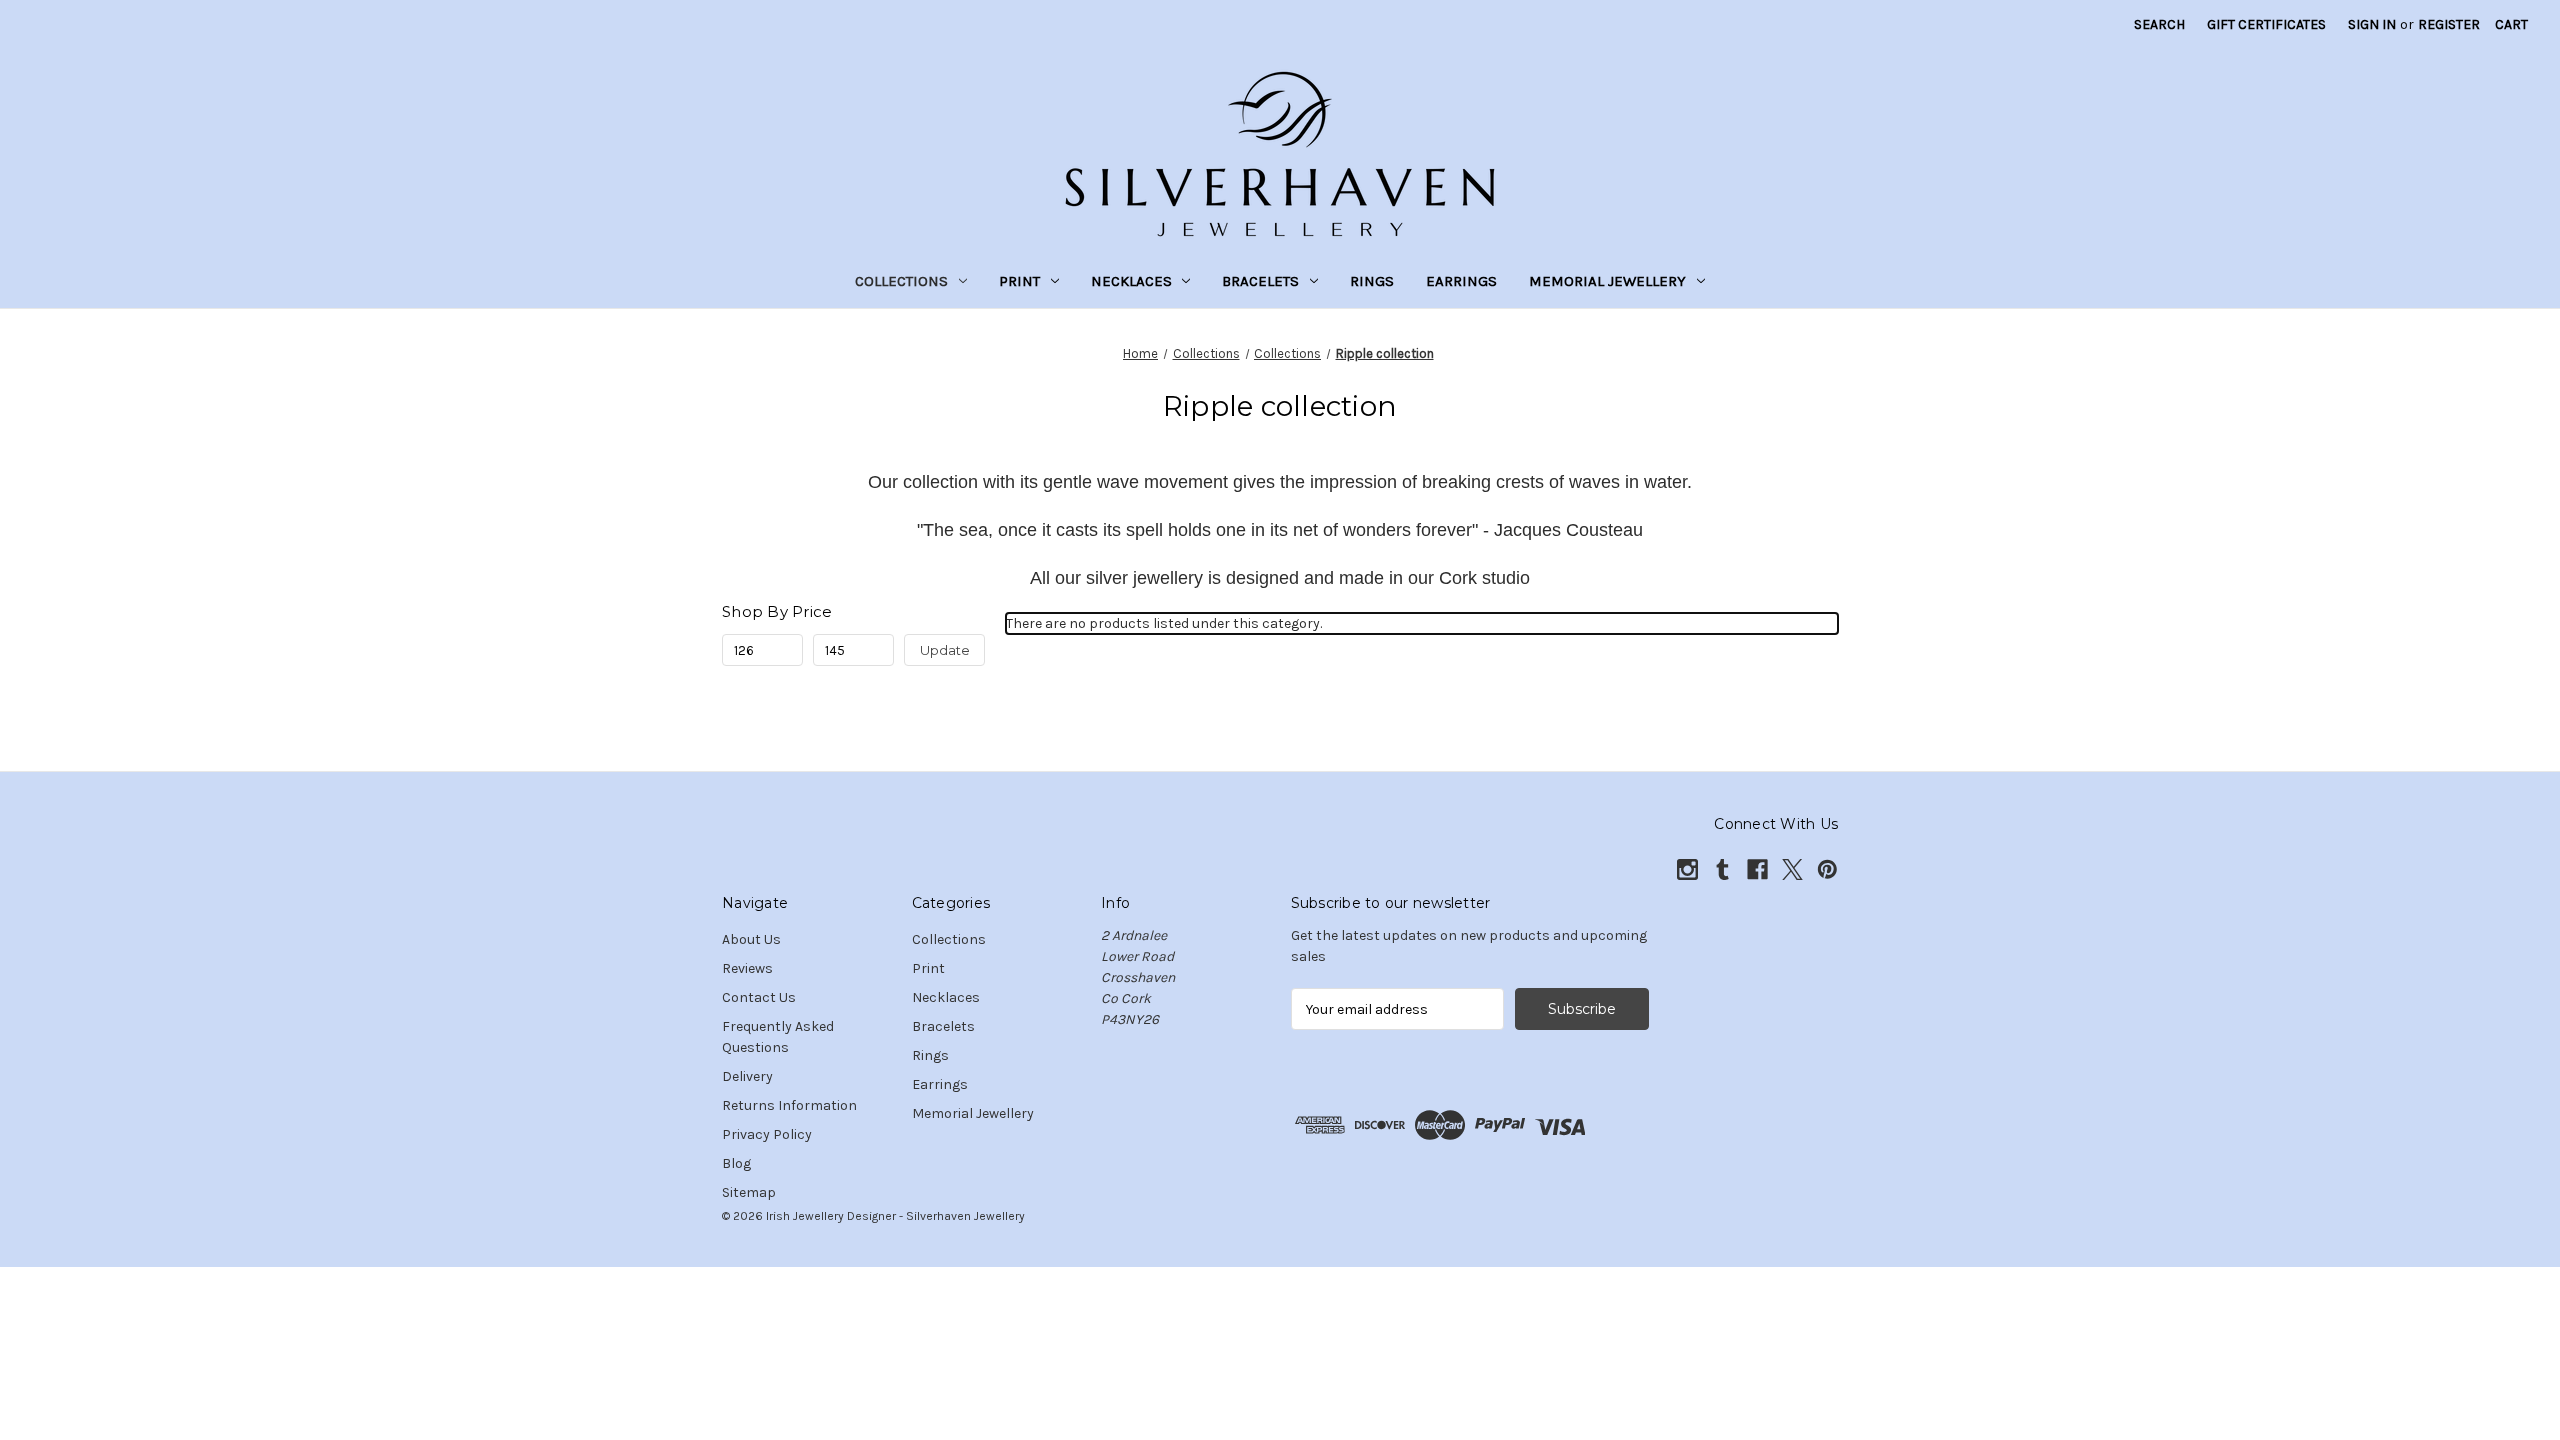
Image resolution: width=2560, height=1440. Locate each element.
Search (2159, 24)
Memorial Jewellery (1607, 281)
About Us (751, 939)
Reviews (747, 968)
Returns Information (789, 1105)
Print (1019, 281)
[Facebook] (1757, 869)
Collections (901, 281)
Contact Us (759, 997)
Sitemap (749, 1192)
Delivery (747, 1076)
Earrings (1461, 281)
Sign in (2372, 24)
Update (945, 650)
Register (2449, 24)
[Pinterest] (1827, 869)
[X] (1792, 869)
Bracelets (1260, 281)
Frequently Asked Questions (778, 1037)
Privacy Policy (767, 1134)
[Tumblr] (1722, 869)
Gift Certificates (2266, 24)
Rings (1372, 281)
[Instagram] (1687, 869)
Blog (736, 1163)
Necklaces (1131, 281)
